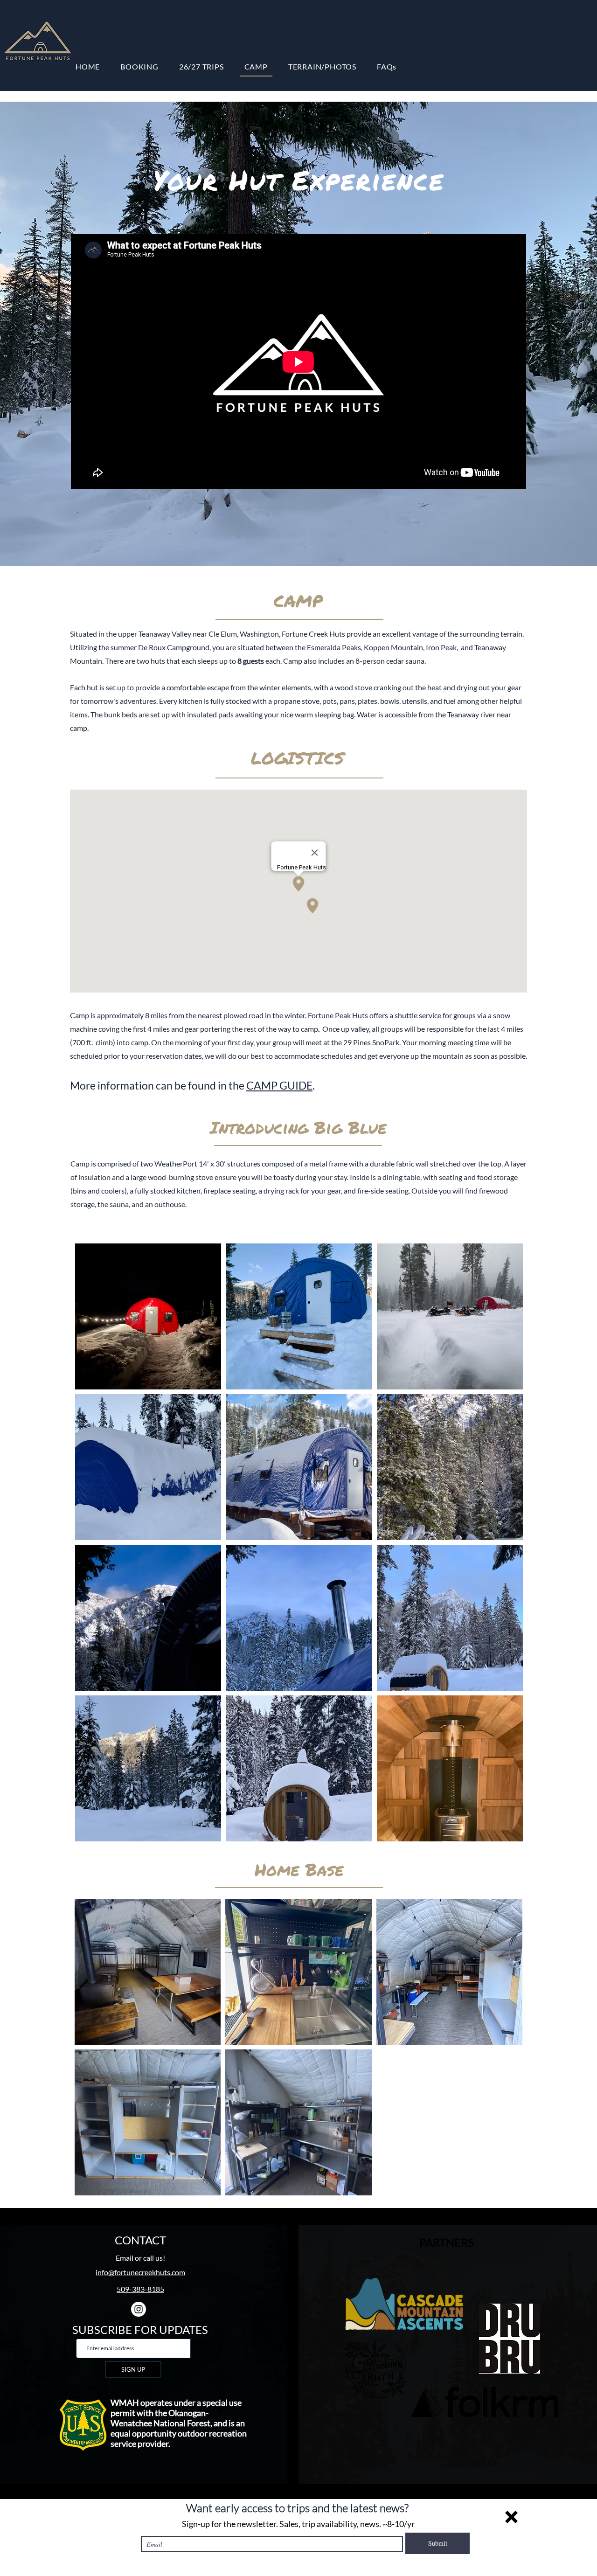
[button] (511, 2517)
